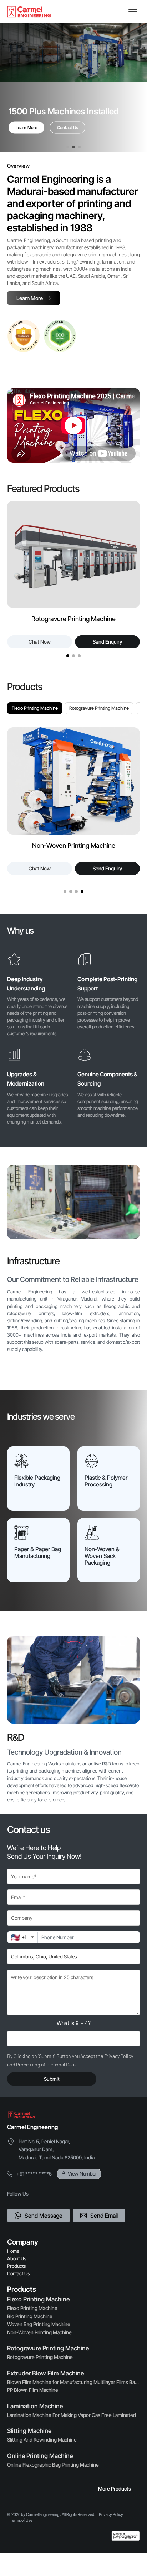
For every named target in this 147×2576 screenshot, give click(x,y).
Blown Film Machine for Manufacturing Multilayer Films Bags (73, 2382)
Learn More (27, 127)
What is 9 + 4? (74, 2023)
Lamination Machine (35, 2406)
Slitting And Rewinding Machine (42, 2440)
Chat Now (106, 642)
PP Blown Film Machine (33, 2390)
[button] (68, 147)
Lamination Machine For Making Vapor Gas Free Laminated (72, 2415)
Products (17, 2266)
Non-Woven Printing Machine (39, 2332)
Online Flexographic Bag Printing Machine (53, 2465)
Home (13, 2251)
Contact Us (68, 127)
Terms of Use (21, 2520)
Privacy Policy (111, 2514)
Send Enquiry (35, 642)
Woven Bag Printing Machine (39, 2324)
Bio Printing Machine (30, 2316)
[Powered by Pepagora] (126, 2536)
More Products (115, 2489)
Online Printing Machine (40, 2456)
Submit (52, 2079)
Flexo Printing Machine (35, 708)
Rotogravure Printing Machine (99, 708)
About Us (17, 2258)
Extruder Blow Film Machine (45, 2373)
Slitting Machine (29, 2431)
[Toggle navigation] (133, 12)
